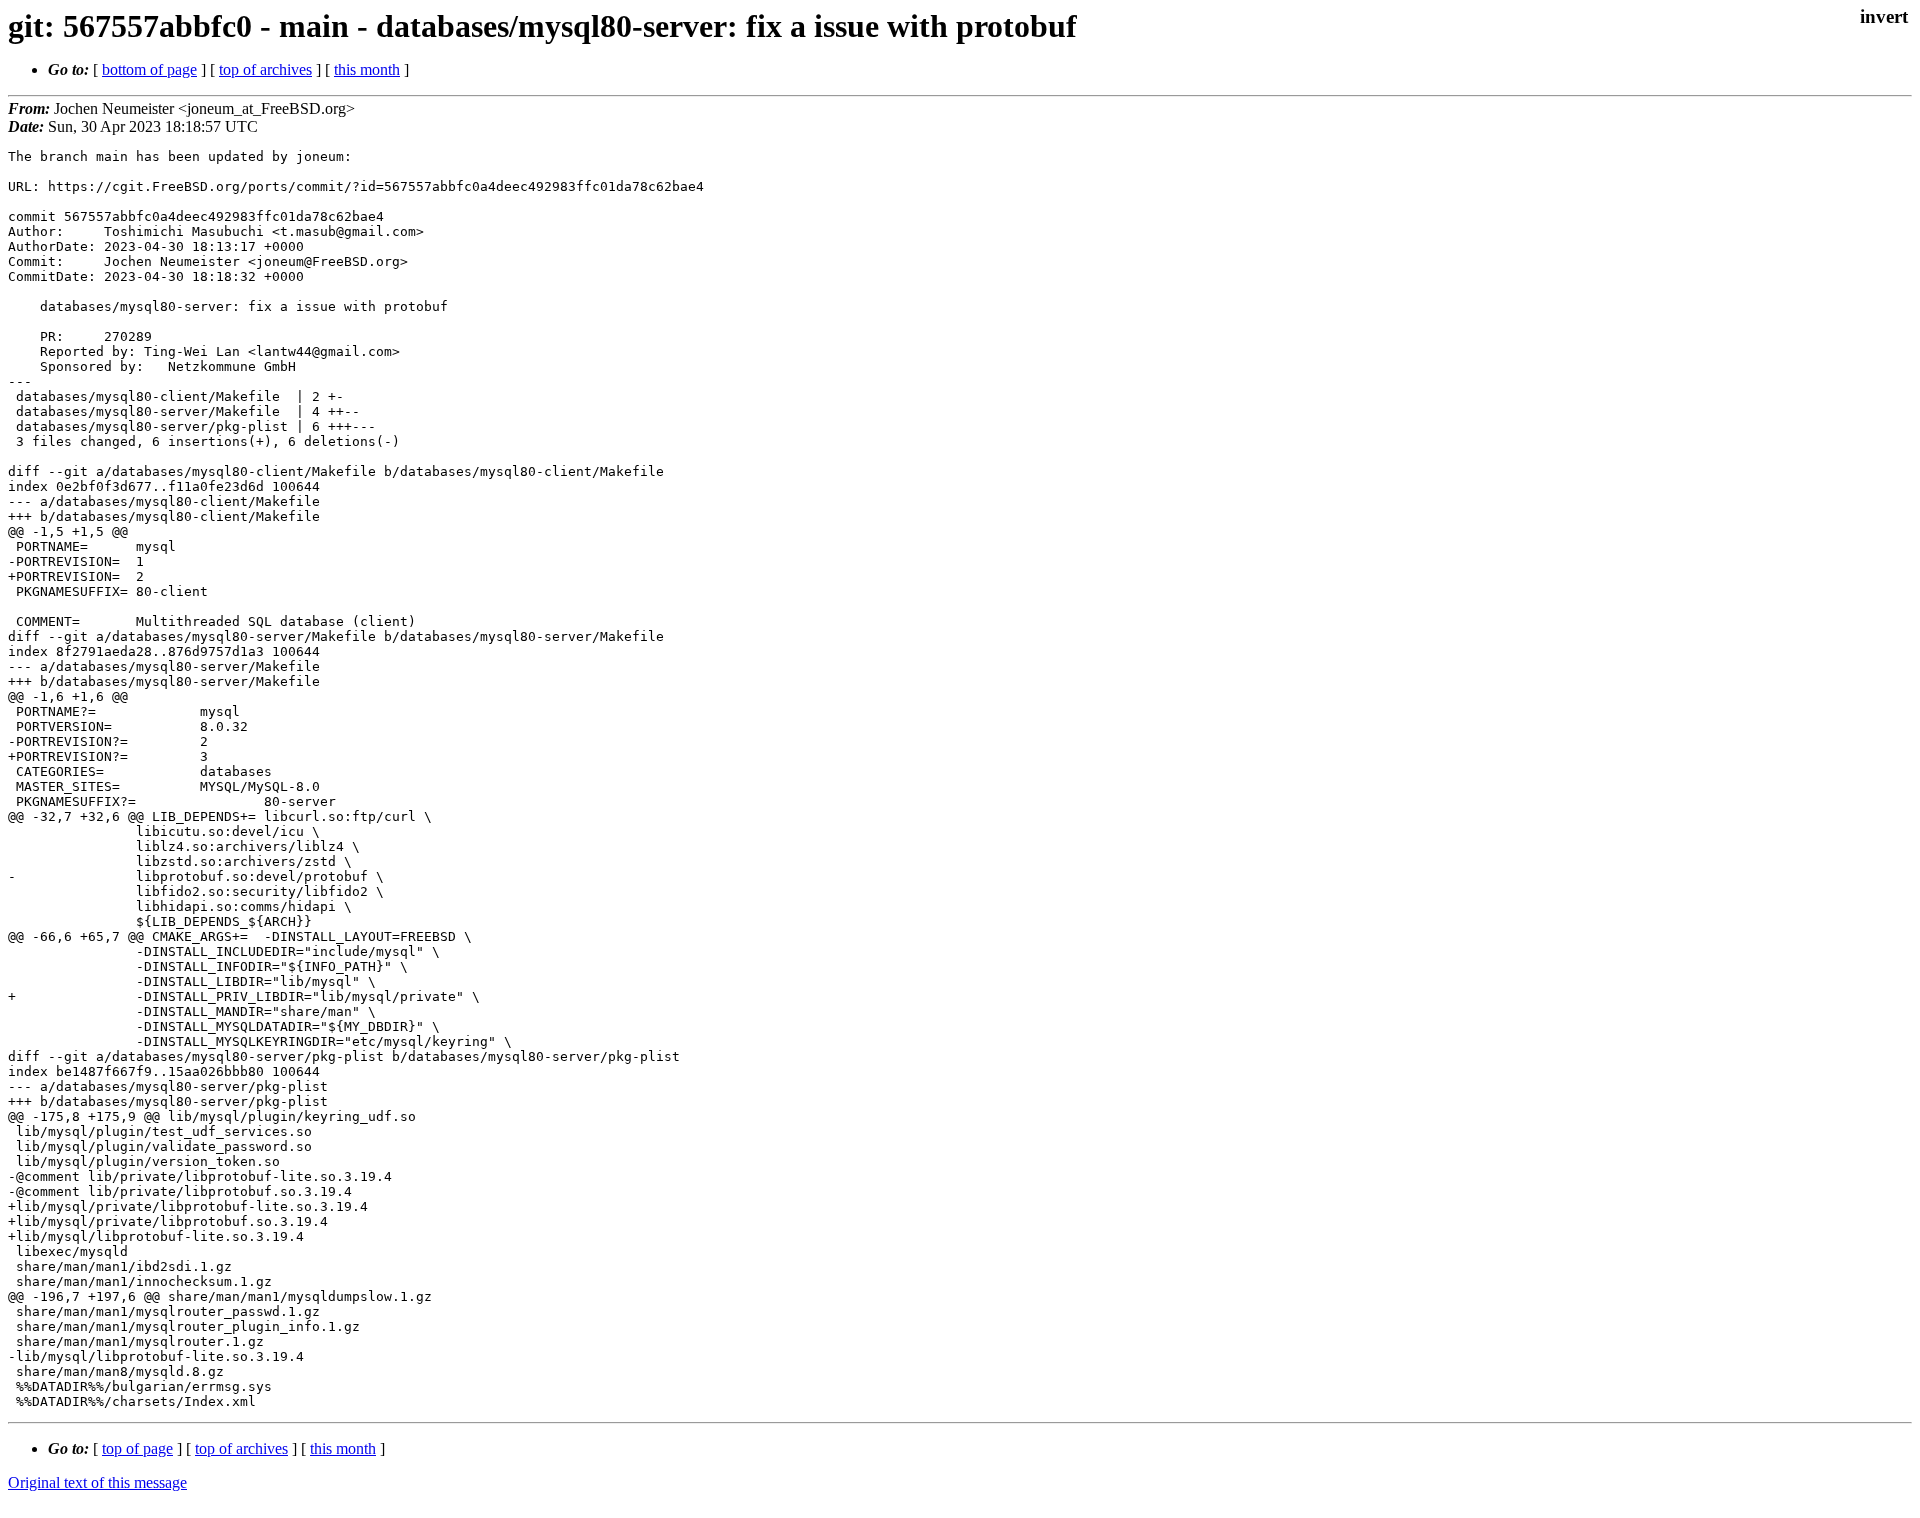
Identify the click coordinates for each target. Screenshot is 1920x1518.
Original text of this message (97, 1482)
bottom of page (149, 69)
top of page (137, 1448)
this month (367, 69)
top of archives (265, 69)
